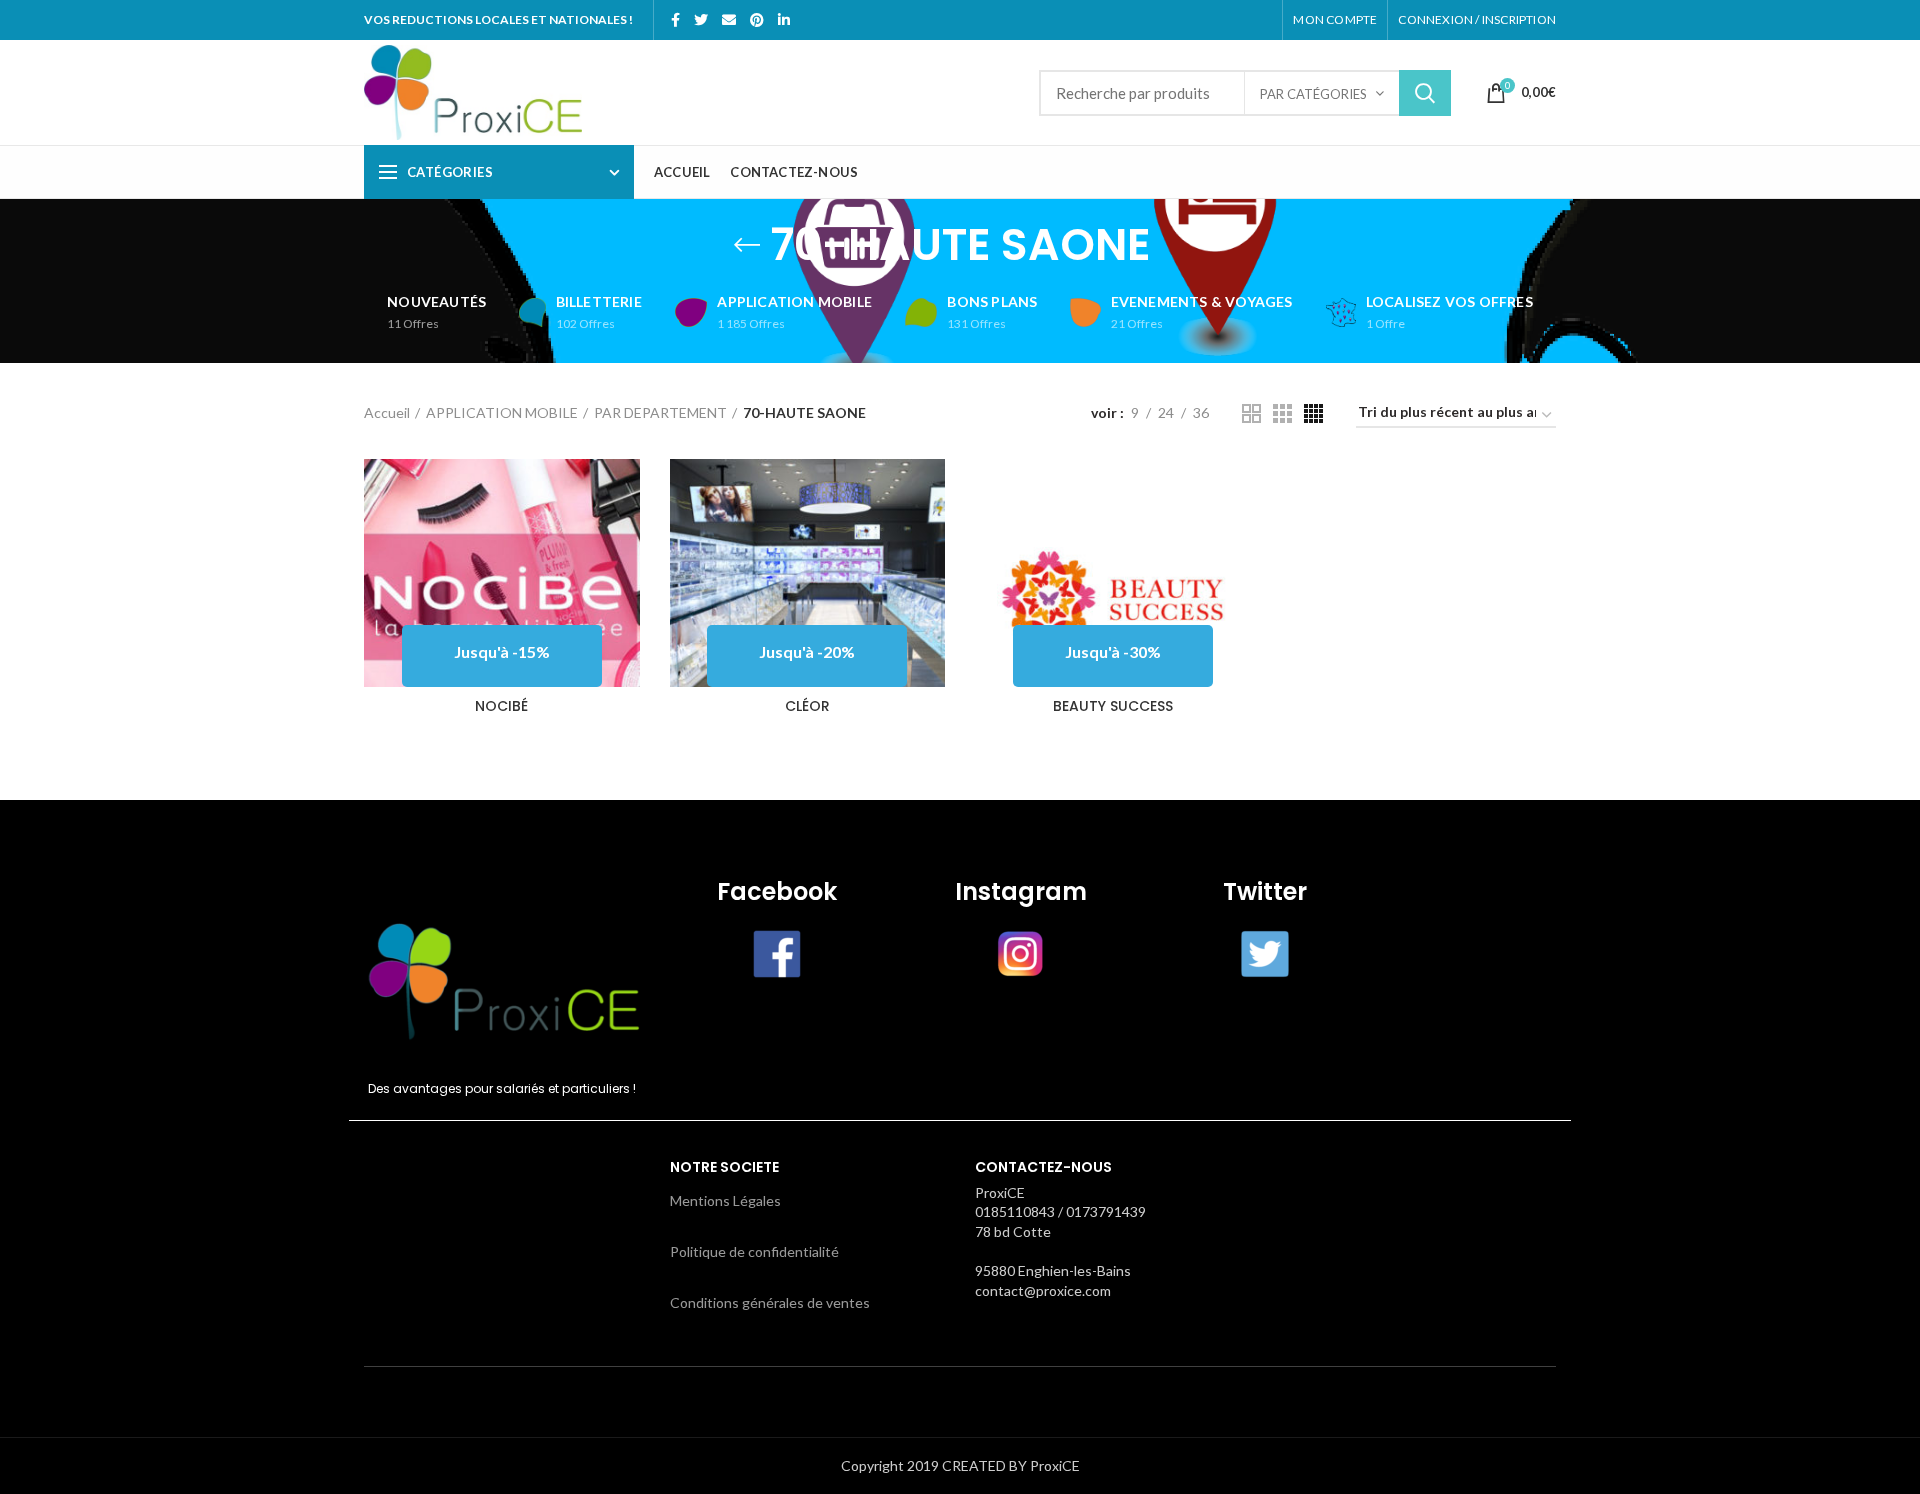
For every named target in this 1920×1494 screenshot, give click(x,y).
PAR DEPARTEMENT (660, 412)
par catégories (1313, 94)
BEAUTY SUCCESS (1113, 706)
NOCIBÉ (501, 706)
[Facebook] (675, 20)
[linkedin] (784, 20)
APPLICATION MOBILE (502, 412)
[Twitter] (701, 20)
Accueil (387, 412)
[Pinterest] (757, 20)
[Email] (729, 20)
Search (1425, 93)
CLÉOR (807, 706)
